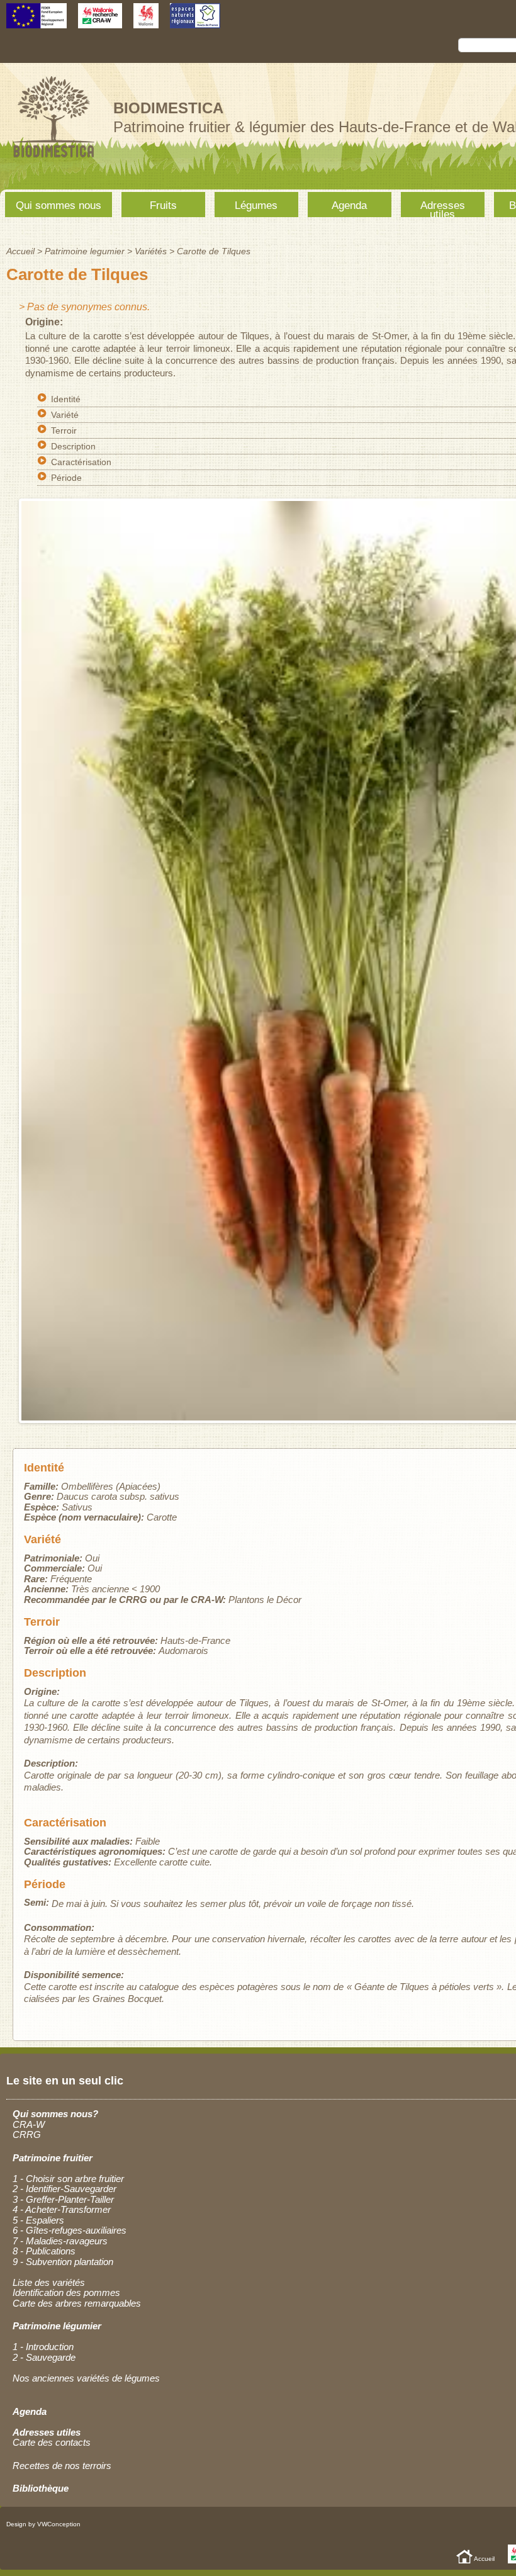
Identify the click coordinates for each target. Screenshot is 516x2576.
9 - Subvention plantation (63, 2262)
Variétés (151, 251)
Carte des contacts (52, 2442)
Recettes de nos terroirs (62, 2466)
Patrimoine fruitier (53, 2158)
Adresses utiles (443, 208)
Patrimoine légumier (57, 2326)
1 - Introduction (43, 2347)
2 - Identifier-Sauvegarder (64, 2189)
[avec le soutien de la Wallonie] (146, 22)
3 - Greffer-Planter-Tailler (63, 2199)
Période (66, 478)
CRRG (27, 2134)
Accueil (20, 251)
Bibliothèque (41, 2488)
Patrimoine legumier (85, 251)
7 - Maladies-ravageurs (60, 2241)
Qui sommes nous (59, 205)
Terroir (64, 430)
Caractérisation (81, 462)
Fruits (163, 205)
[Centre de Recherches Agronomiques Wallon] (100, 22)
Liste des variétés (49, 2282)
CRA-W (29, 2124)
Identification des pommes (66, 2292)
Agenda (349, 205)
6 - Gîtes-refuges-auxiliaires (70, 2230)
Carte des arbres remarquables (77, 2303)
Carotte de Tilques (214, 251)
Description (73, 446)
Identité (66, 399)
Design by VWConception (43, 2524)
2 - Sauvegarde (44, 2357)
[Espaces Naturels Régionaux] (195, 22)
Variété (65, 415)
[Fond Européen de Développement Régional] (36, 22)
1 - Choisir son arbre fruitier (68, 2179)
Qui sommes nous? (55, 2114)
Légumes (256, 205)
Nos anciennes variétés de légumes (86, 2378)
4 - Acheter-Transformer (62, 2209)
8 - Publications (44, 2251)
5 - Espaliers (38, 2220)
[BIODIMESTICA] (53, 159)
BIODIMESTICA (168, 108)
